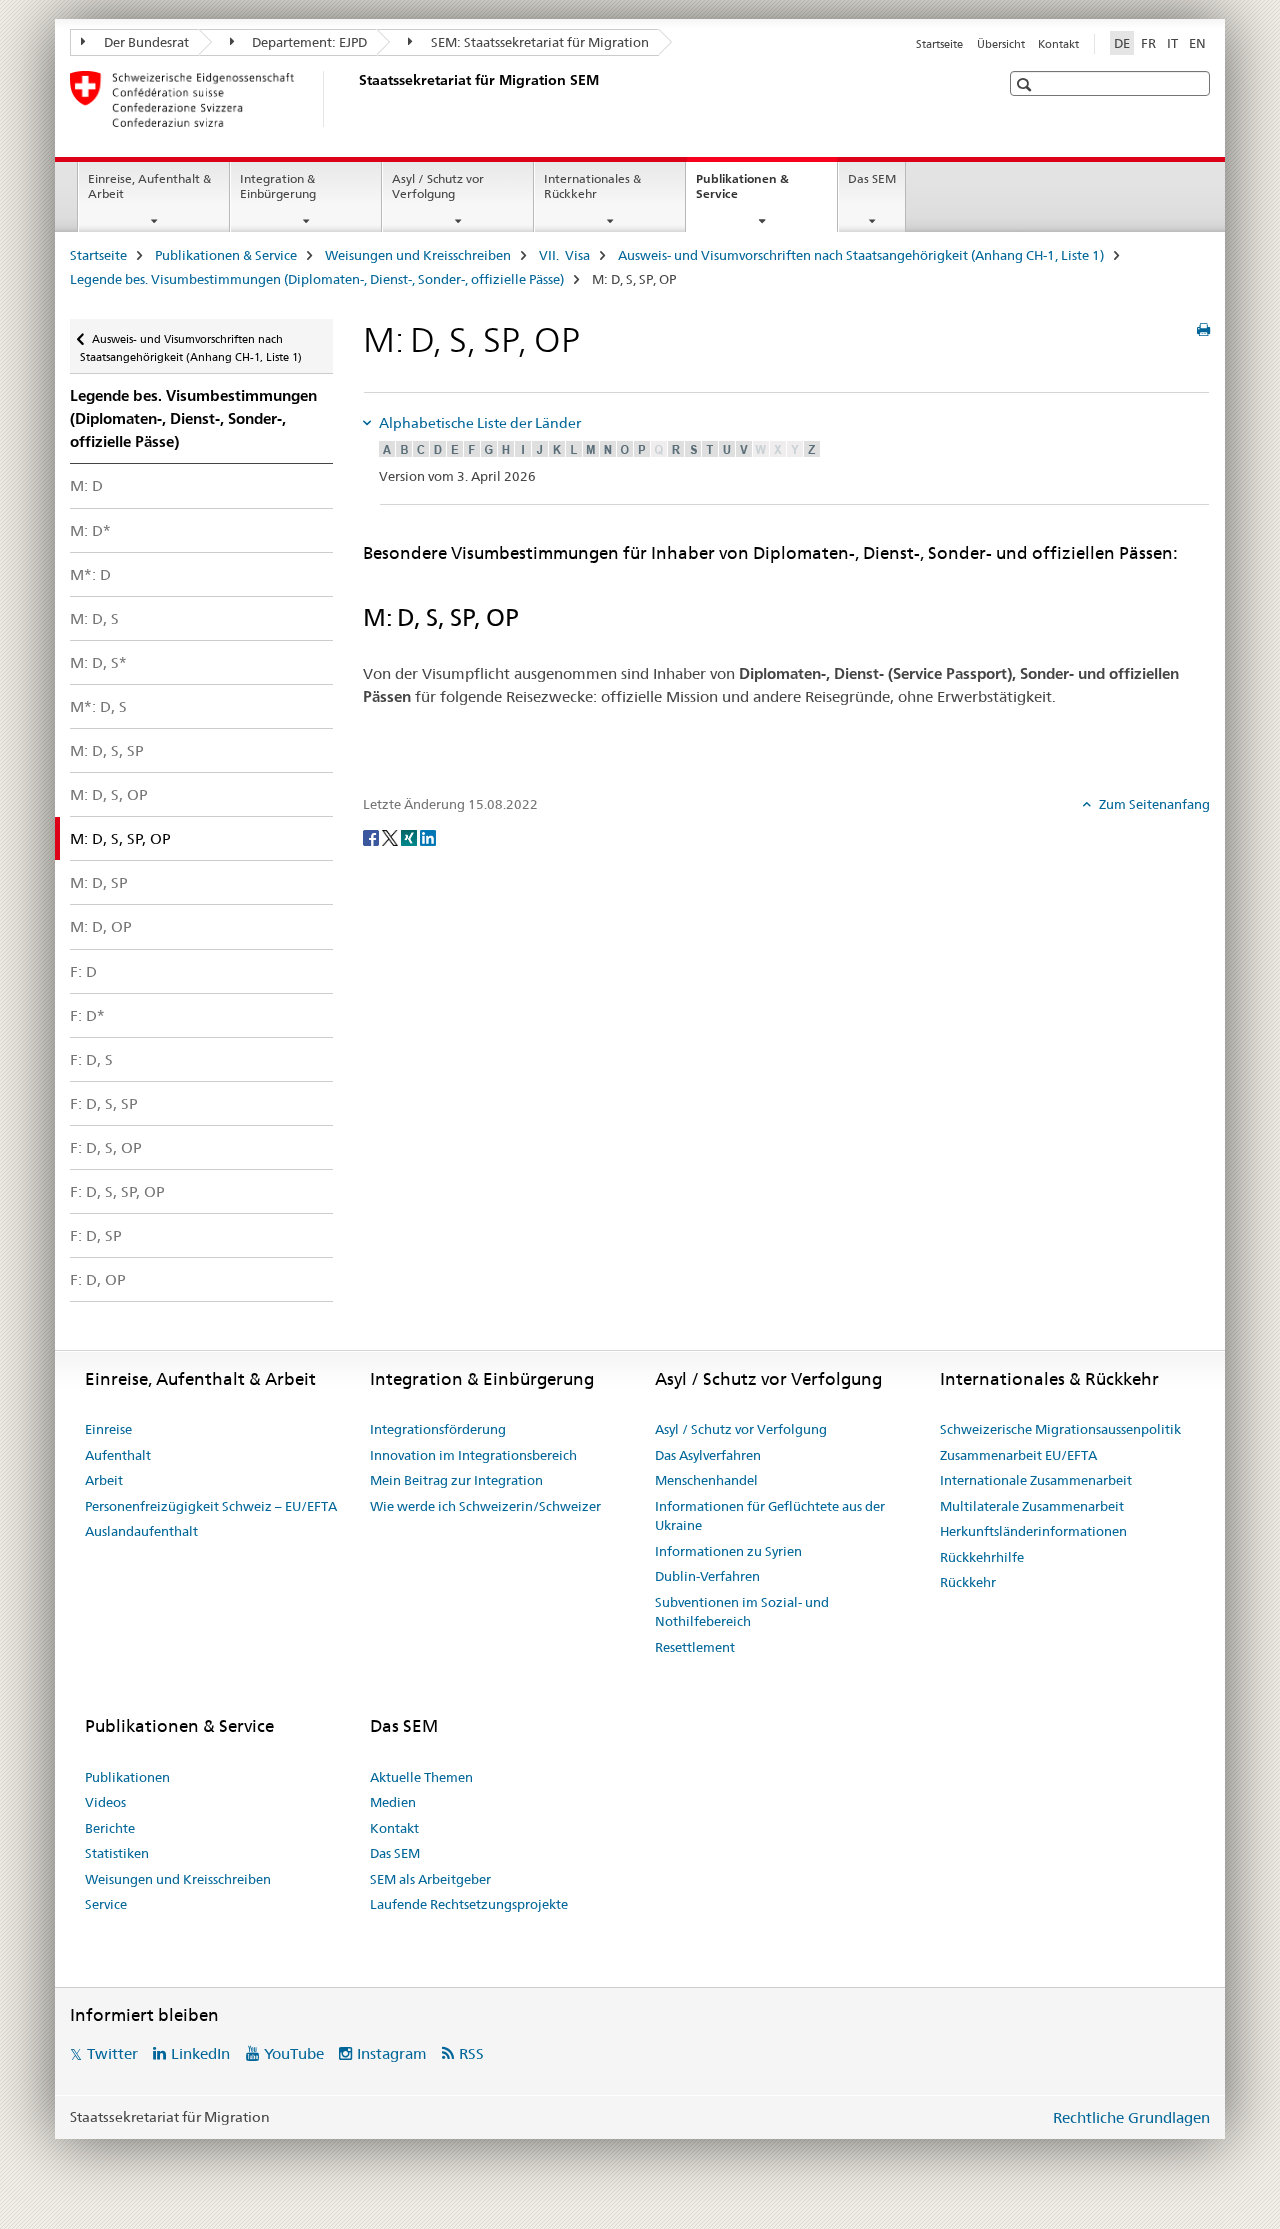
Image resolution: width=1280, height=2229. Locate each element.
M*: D (90, 574)
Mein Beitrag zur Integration (456, 1480)
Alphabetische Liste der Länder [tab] (478, 423)
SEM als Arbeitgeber (430, 1879)
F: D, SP (96, 1235)
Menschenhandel (706, 1480)
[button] (1026, 84)
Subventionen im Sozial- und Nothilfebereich (742, 1612)
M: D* (90, 530)
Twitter (112, 2053)
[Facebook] (372, 837)
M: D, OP (101, 926)
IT (1172, 43)
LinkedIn (200, 2053)
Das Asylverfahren (708, 1455)
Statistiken (117, 1853)
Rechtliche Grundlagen (1131, 2117)
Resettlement (695, 1647)
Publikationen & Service (742, 193)
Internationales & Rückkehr (592, 186)
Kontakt (1058, 44)
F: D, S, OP (106, 1147)
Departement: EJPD (308, 42)
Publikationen (127, 1777)
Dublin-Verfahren (707, 1576)
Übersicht (1001, 44)
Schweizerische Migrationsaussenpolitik (1060, 1429)
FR (1148, 43)
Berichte (110, 1828)
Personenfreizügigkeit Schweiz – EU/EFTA (211, 1506)
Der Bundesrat (145, 42)
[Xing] (410, 837)
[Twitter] (391, 837)
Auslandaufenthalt (141, 1531)
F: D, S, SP (104, 1103)
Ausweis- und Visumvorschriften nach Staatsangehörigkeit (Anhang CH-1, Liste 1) (861, 255)
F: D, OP (98, 1279)
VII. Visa (564, 255)
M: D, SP (99, 882)
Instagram (392, 2053)
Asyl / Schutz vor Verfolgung (438, 186)
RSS (471, 2053)
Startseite (939, 44)
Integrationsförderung (438, 1429)
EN (1197, 43)
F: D (83, 971)
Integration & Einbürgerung (278, 186)
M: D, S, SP (107, 750)
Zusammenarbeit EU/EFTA (1018, 1455)
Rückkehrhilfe (982, 1557)
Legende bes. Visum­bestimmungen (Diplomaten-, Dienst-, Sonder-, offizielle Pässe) (317, 279)
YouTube (294, 2053)
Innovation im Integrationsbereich (473, 1455)
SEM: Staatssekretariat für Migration (538, 42)
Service (106, 1904)
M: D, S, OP (109, 794)
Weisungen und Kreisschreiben (418, 255)
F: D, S (91, 1059)
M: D (86, 485)
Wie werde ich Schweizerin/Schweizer (485, 1506)
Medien (393, 1802)
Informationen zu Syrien (728, 1551)
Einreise (108, 1429)
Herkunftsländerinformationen (1033, 1531)
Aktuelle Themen (421, 1777)
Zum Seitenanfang (1153, 804)
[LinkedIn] (428, 837)
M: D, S (94, 618)
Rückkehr (968, 1582)
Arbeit (104, 1480)
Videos (105, 1802)
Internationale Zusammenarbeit (1036, 1480)
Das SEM (872, 178)
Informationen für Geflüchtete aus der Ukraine (770, 1516)
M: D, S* (98, 662)
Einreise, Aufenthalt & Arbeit (149, 186)
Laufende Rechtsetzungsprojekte (469, 1904)
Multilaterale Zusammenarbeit (1032, 1506)
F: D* (87, 1015)
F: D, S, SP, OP (117, 1191)
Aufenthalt (118, 1455)
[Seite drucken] (1203, 330)
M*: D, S (98, 706)
